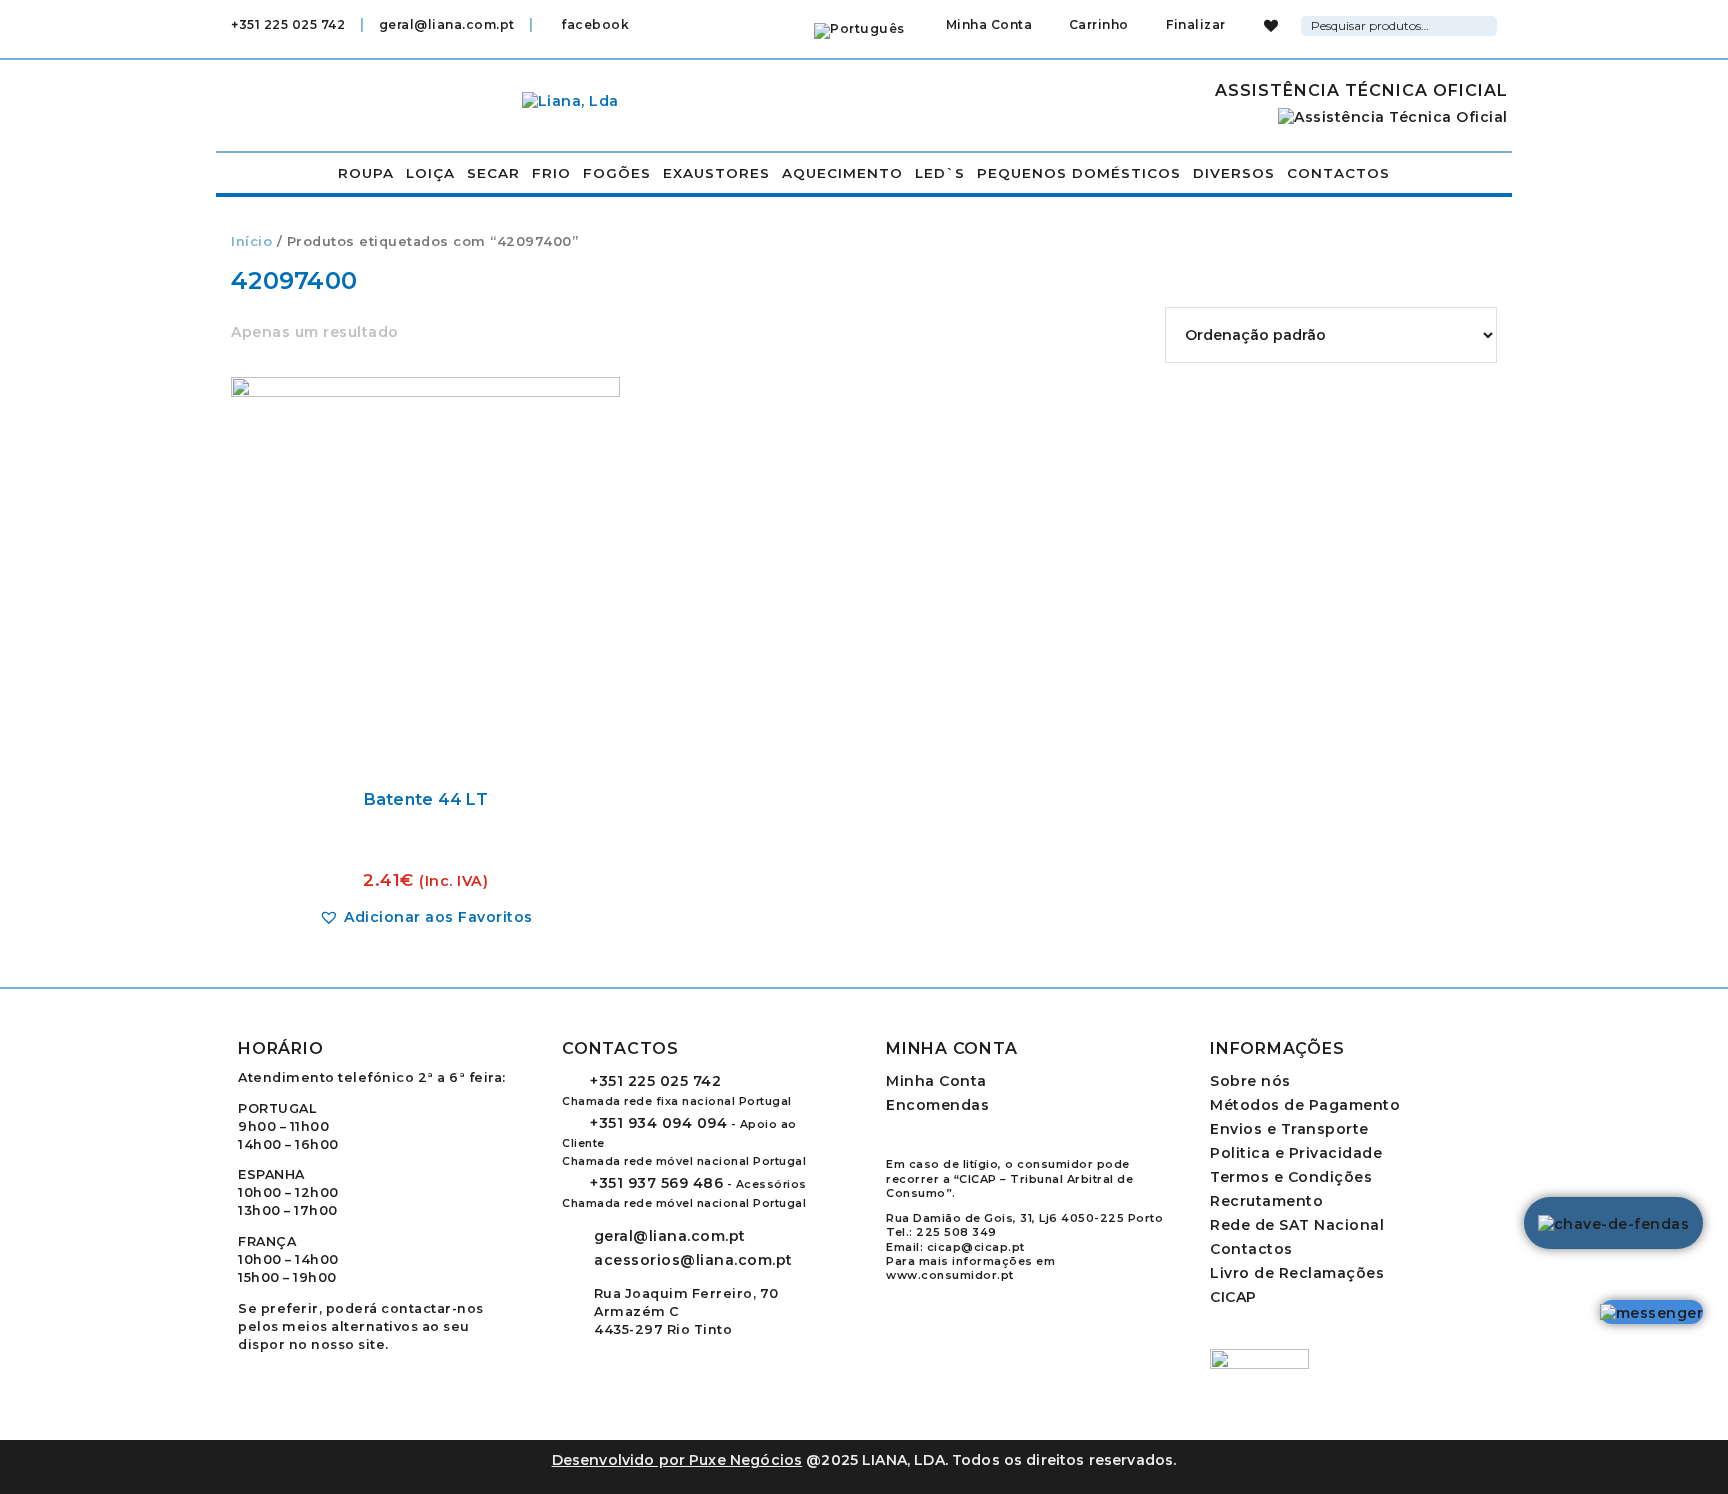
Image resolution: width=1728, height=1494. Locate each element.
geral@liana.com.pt (447, 24)
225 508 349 (956, 1232)
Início (251, 241)
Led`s (940, 173)
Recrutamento (1266, 1201)
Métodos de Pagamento (1305, 1105)
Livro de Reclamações (1297, 1273)
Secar (493, 173)
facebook (593, 24)
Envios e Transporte (1289, 1129)
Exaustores (716, 173)
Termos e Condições (1291, 1177)
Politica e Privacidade (1296, 1153)
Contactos (1338, 173)
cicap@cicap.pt (976, 1247)
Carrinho (1097, 24)
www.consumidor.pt (950, 1275)
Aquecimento (842, 173)
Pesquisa (1485, 23)
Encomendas (937, 1105)
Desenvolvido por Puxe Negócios (677, 1460)
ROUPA (366, 173)
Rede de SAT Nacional (1297, 1225)
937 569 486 (656, 1183)
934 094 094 (658, 1123)
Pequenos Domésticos (1079, 173)
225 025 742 (655, 1081)
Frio (551, 173)
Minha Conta (989, 24)
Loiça (430, 173)
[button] (426, 917)
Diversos (1234, 173)
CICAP (1233, 1297)
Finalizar (1194, 24)
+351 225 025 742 (288, 24)
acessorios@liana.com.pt (693, 1260)
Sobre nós (1250, 1081)
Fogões (617, 173)
